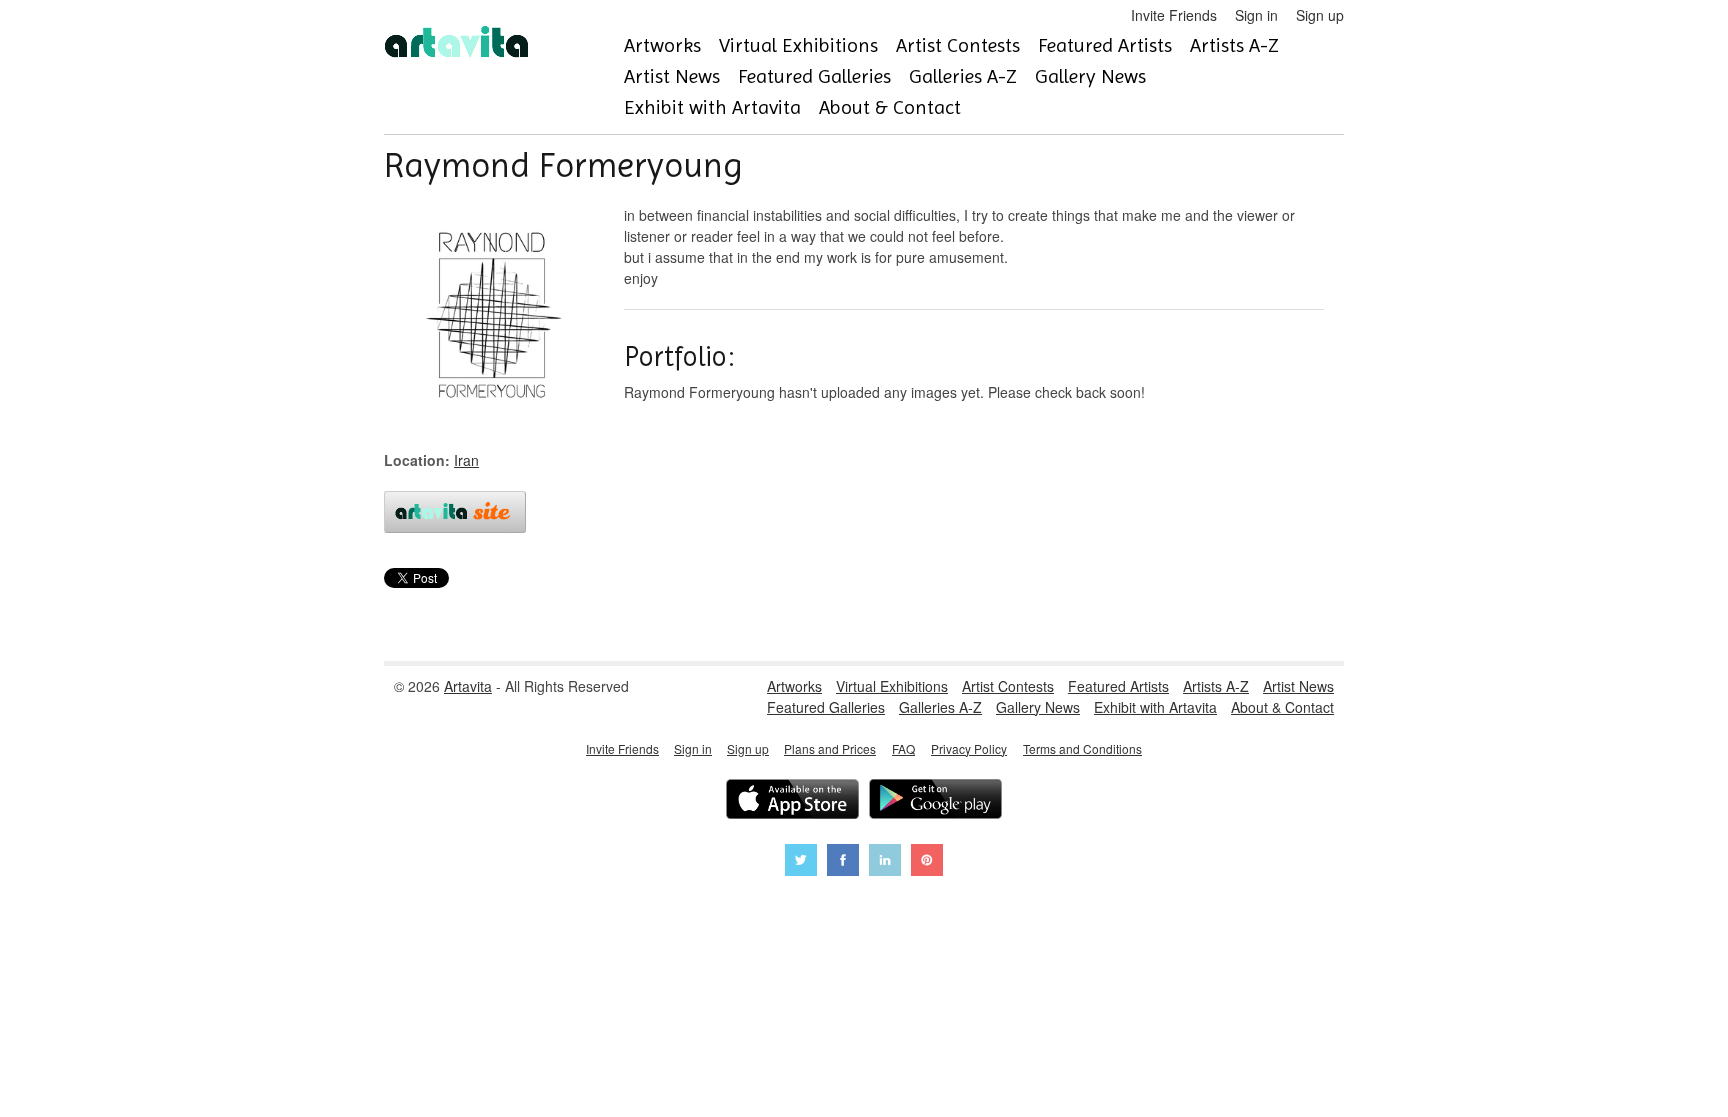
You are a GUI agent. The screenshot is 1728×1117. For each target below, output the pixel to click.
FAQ (903, 748)
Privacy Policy (969, 748)
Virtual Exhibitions (798, 45)
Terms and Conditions (1082, 748)
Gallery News (1090, 76)
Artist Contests (958, 45)
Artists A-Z (1234, 45)
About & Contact (890, 107)
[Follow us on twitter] (801, 862)
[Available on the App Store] (792, 801)
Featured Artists (1105, 45)
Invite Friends (1174, 15)
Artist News (672, 76)
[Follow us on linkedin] (885, 862)
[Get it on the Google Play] (935, 801)
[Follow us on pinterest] (927, 862)
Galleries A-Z (963, 76)
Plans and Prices (830, 748)
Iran (466, 460)
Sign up (1320, 15)
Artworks (662, 45)
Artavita (468, 686)
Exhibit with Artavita (712, 107)
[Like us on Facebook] (843, 862)
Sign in (1256, 15)
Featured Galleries (814, 76)
